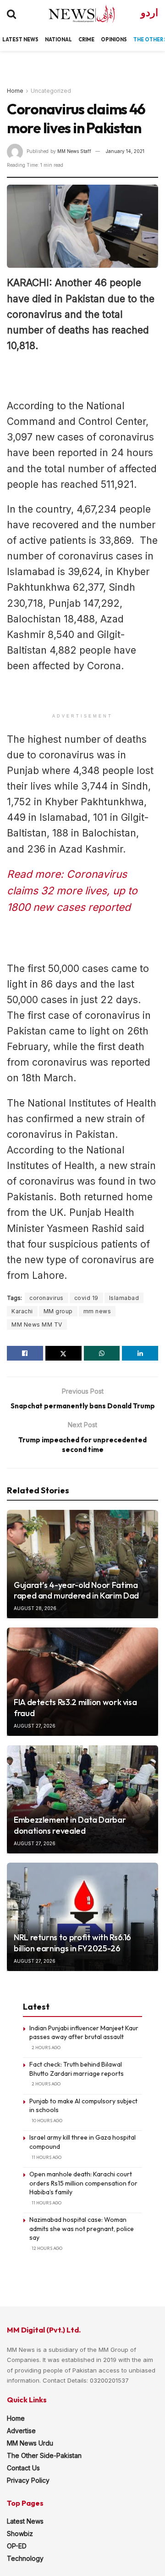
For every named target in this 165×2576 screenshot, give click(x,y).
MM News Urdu (30, 2443)
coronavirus (47, 1298)
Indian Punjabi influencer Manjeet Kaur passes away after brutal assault (84, 2033)
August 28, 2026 (35, 1608)
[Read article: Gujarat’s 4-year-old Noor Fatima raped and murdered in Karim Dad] (82, 1564)
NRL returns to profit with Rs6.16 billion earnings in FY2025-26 (72, 1943)
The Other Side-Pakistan (44, 2455)
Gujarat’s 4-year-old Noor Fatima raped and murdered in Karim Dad (76, 1590)
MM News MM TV (37, 1325)
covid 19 (86, 1298)
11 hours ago (47, 2157)
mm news (97, 1311)
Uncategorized (51, 91)
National (58, 40)
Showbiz (20, 2534)
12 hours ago (47, 2248)
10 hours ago (47, 2121)
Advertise (21, 2431)
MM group (58, 1311)
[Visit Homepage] (74, 14)
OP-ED (17, 2546)
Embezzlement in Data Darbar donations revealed (70, 1825)
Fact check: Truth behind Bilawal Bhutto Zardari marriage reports (77, 2069)
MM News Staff (74, 151)
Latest (12, 40)
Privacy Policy (28, 2480)
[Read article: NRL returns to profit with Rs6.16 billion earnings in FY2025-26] (82, 1917)
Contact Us (23, 2468)
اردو (149, 13)
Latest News (25, 2521)
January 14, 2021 (125, 151)
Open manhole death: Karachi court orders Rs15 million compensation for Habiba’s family (83, 2183)
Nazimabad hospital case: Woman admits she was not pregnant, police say (82, 2229)
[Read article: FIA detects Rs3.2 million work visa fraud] (82, 1682)
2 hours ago (46, 2048)
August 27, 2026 (35, 1726)
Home (15, 91)
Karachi (22, 1311)
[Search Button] (11, 14)
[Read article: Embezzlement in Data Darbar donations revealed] (82, 1799)
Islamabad (124, 1298)
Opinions (114, 40)
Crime (86, 40)
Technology (25, 2558)
